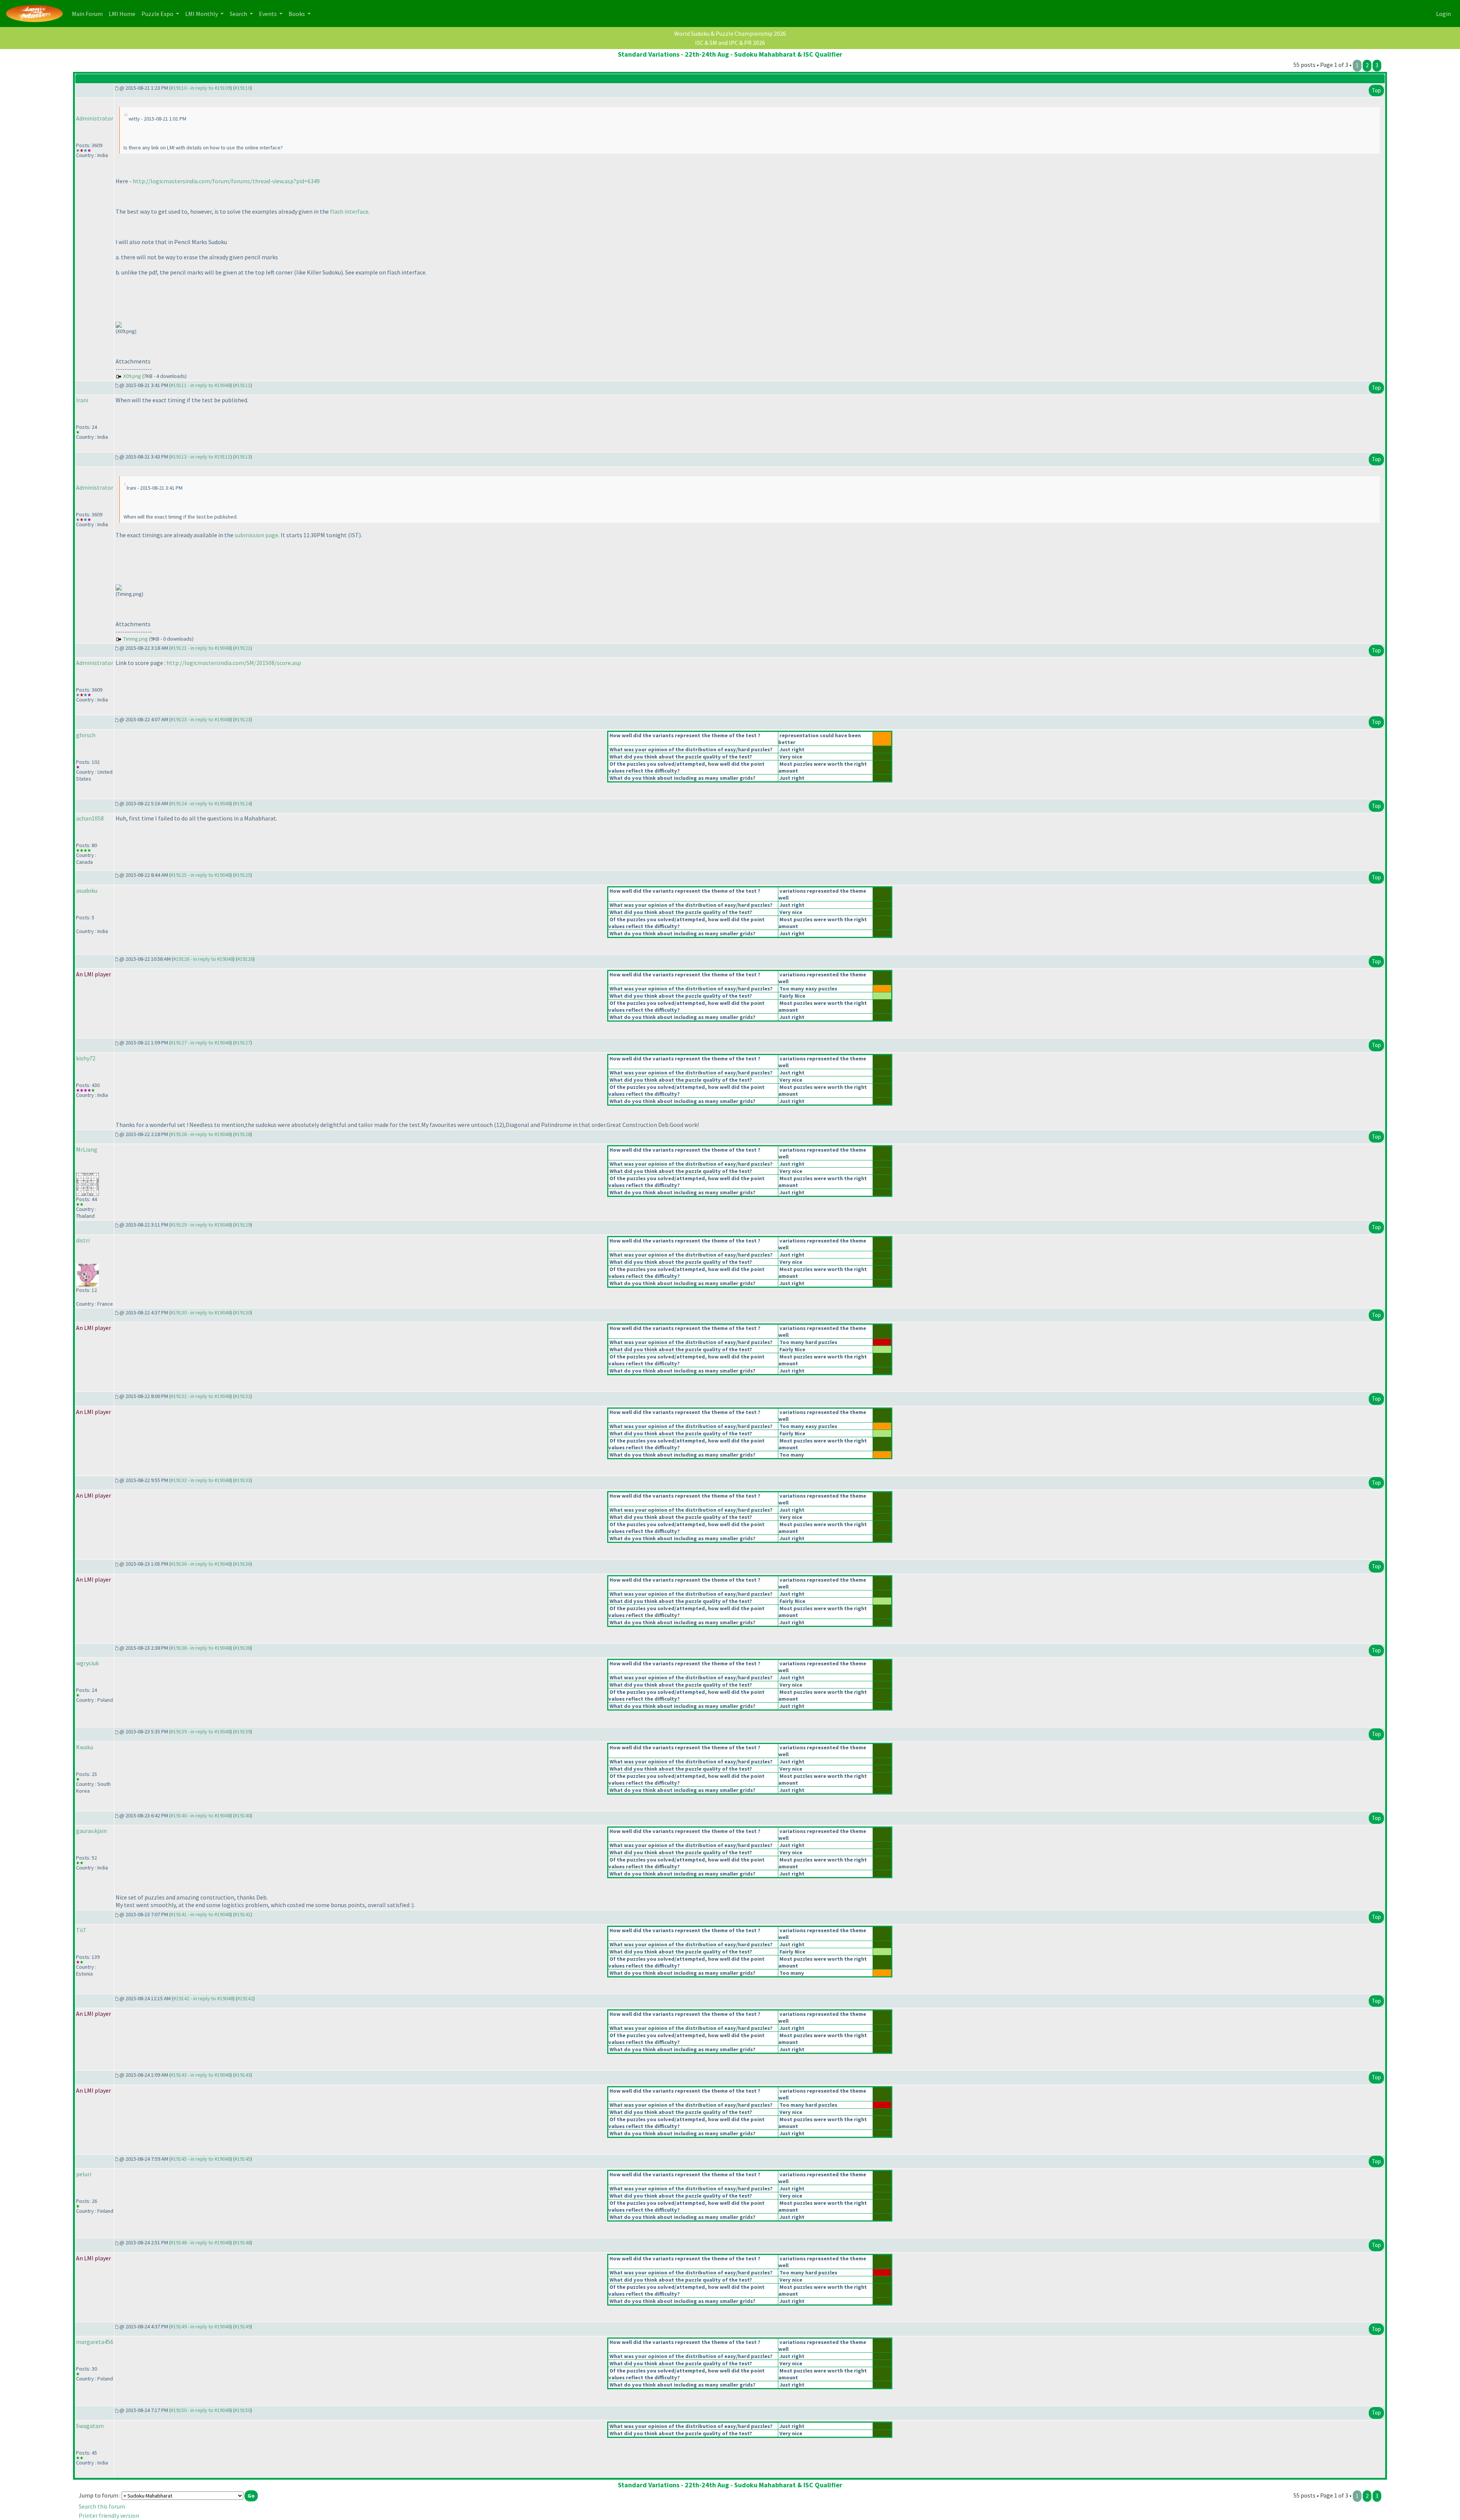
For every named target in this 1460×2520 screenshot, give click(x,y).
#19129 (243, 1225)
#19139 (243, 1731)
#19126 (245, 959)
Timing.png (136, 639)
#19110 (243, 88)
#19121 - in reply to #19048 (201, 648)
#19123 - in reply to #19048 (201, 719)
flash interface (349, 211)
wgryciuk (87, 1663)
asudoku (87, 890)
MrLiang (87, 1149)
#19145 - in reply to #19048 (201, 2159)
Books (297, 14)
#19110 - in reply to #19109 (201, 88)
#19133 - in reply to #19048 (201, 1480)
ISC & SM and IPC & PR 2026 (730, 43)
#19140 (243, 1815)
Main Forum (89, 13)
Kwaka (85, 1747)
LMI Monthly (202, 14)
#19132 (243, 1396)
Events (268, 14)
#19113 (243, 457)
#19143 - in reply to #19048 (201, 2075)
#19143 (243, 2075)
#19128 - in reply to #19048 (201, 1134)
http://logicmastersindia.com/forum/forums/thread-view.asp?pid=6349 (226, 181)
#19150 (243, 2410)
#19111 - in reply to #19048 (201, 385)
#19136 (243, 1564)
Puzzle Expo (158, 14)
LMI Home (124, 13)
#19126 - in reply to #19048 (203, 959)
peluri (84, 2174)
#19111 (243, 385)
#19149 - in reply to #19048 (201, 2326)
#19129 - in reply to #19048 (201, 1225)
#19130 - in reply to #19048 (201, 1312)
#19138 (243, 1648)
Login (1443, 14)
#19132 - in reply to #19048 (201, 1396)
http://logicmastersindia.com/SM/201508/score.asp (234, 663)
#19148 (243, 2242)
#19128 (243, 1134)
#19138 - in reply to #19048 (201, 1648)
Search (239, 14)
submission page (256, 535)
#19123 (243, 719)
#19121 (243, 648)
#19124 (243, 803)
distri (83, 1240)
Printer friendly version (109, 2515)
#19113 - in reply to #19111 (201, 457)
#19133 (243, 1480)
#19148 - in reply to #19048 (201, 2242)
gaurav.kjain (91, 1831)
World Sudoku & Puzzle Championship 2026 (730, 33)
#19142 (245, 1998)
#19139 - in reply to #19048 (201, 1731)
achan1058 (90, 818)
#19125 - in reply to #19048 (201, 875)
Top (1376, 90)
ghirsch (86, 735)
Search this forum (102, 2506)
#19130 (243, 1312)
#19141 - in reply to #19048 (201, 1914)
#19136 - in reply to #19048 (201, 1564)
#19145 (243, 2159)
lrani (82, 400)
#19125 (243, 875)
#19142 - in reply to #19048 (203, 1998)
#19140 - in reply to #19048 (201, 1815)
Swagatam (90, 2426)
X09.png (132, 376)
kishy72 (86, 1058)
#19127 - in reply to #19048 (201, 1043)
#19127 (243, 1043)
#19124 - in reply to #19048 (201, 803)
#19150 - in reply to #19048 (201, 2410)
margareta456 (95, 2342)
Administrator (95, 118)
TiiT (81, 1930)
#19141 (243, 1914)
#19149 (243, 2326)
